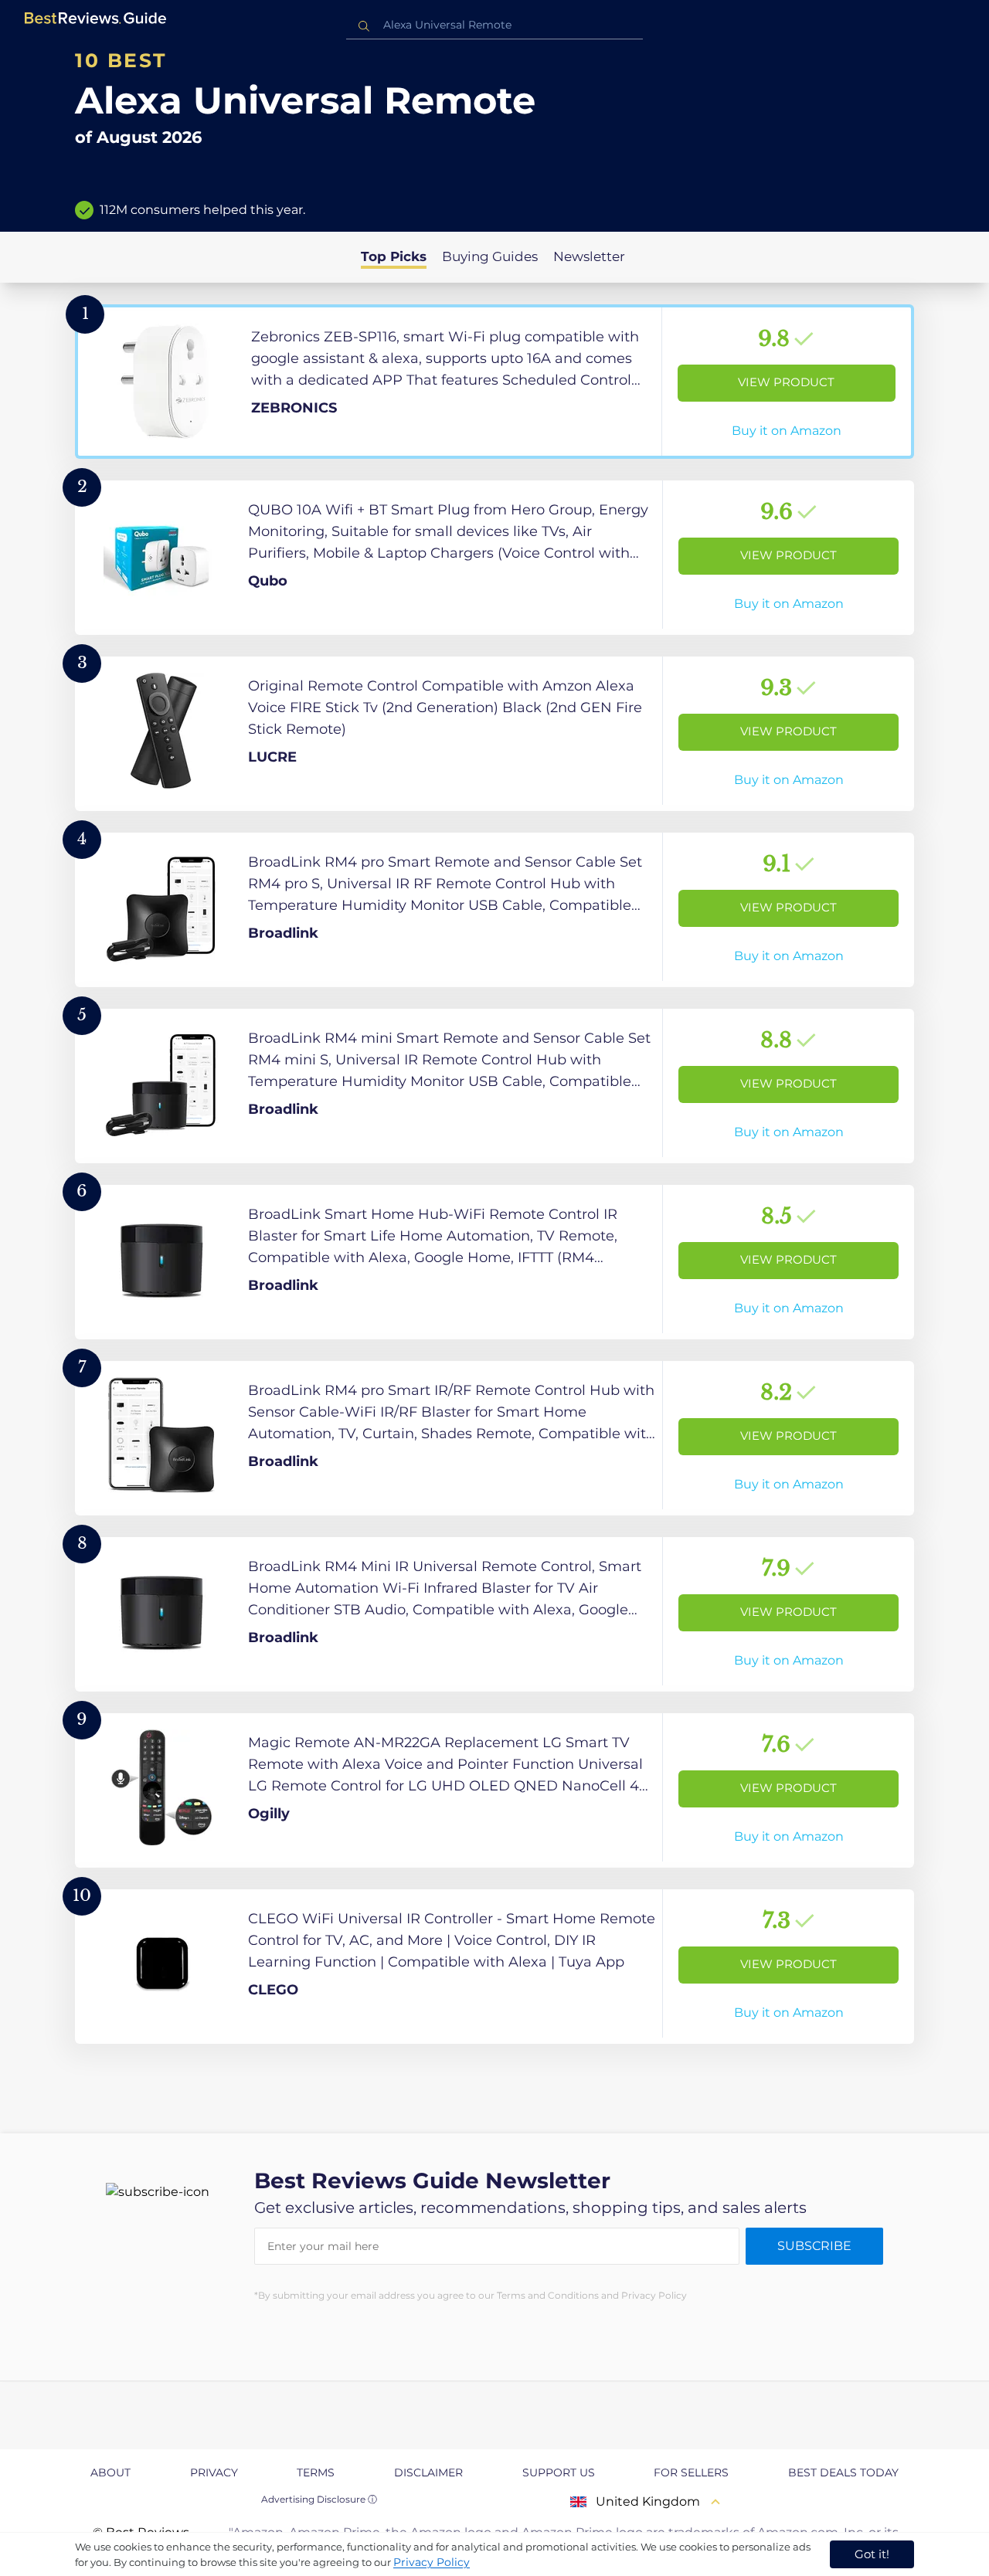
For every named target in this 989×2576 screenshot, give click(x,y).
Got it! (872, 2554)
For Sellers (691, 2472)
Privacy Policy (432, 2562)
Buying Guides (490, 256)
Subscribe (814, 2246)
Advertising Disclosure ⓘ (319, 2499)
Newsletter (589, 256)
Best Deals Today (843, 2472)
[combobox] (494, 25)
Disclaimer (428, 2472)
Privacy (214, 2472)
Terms (316, 2472)
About (110, 2472)
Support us (559, 2472)
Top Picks (394, 256)
